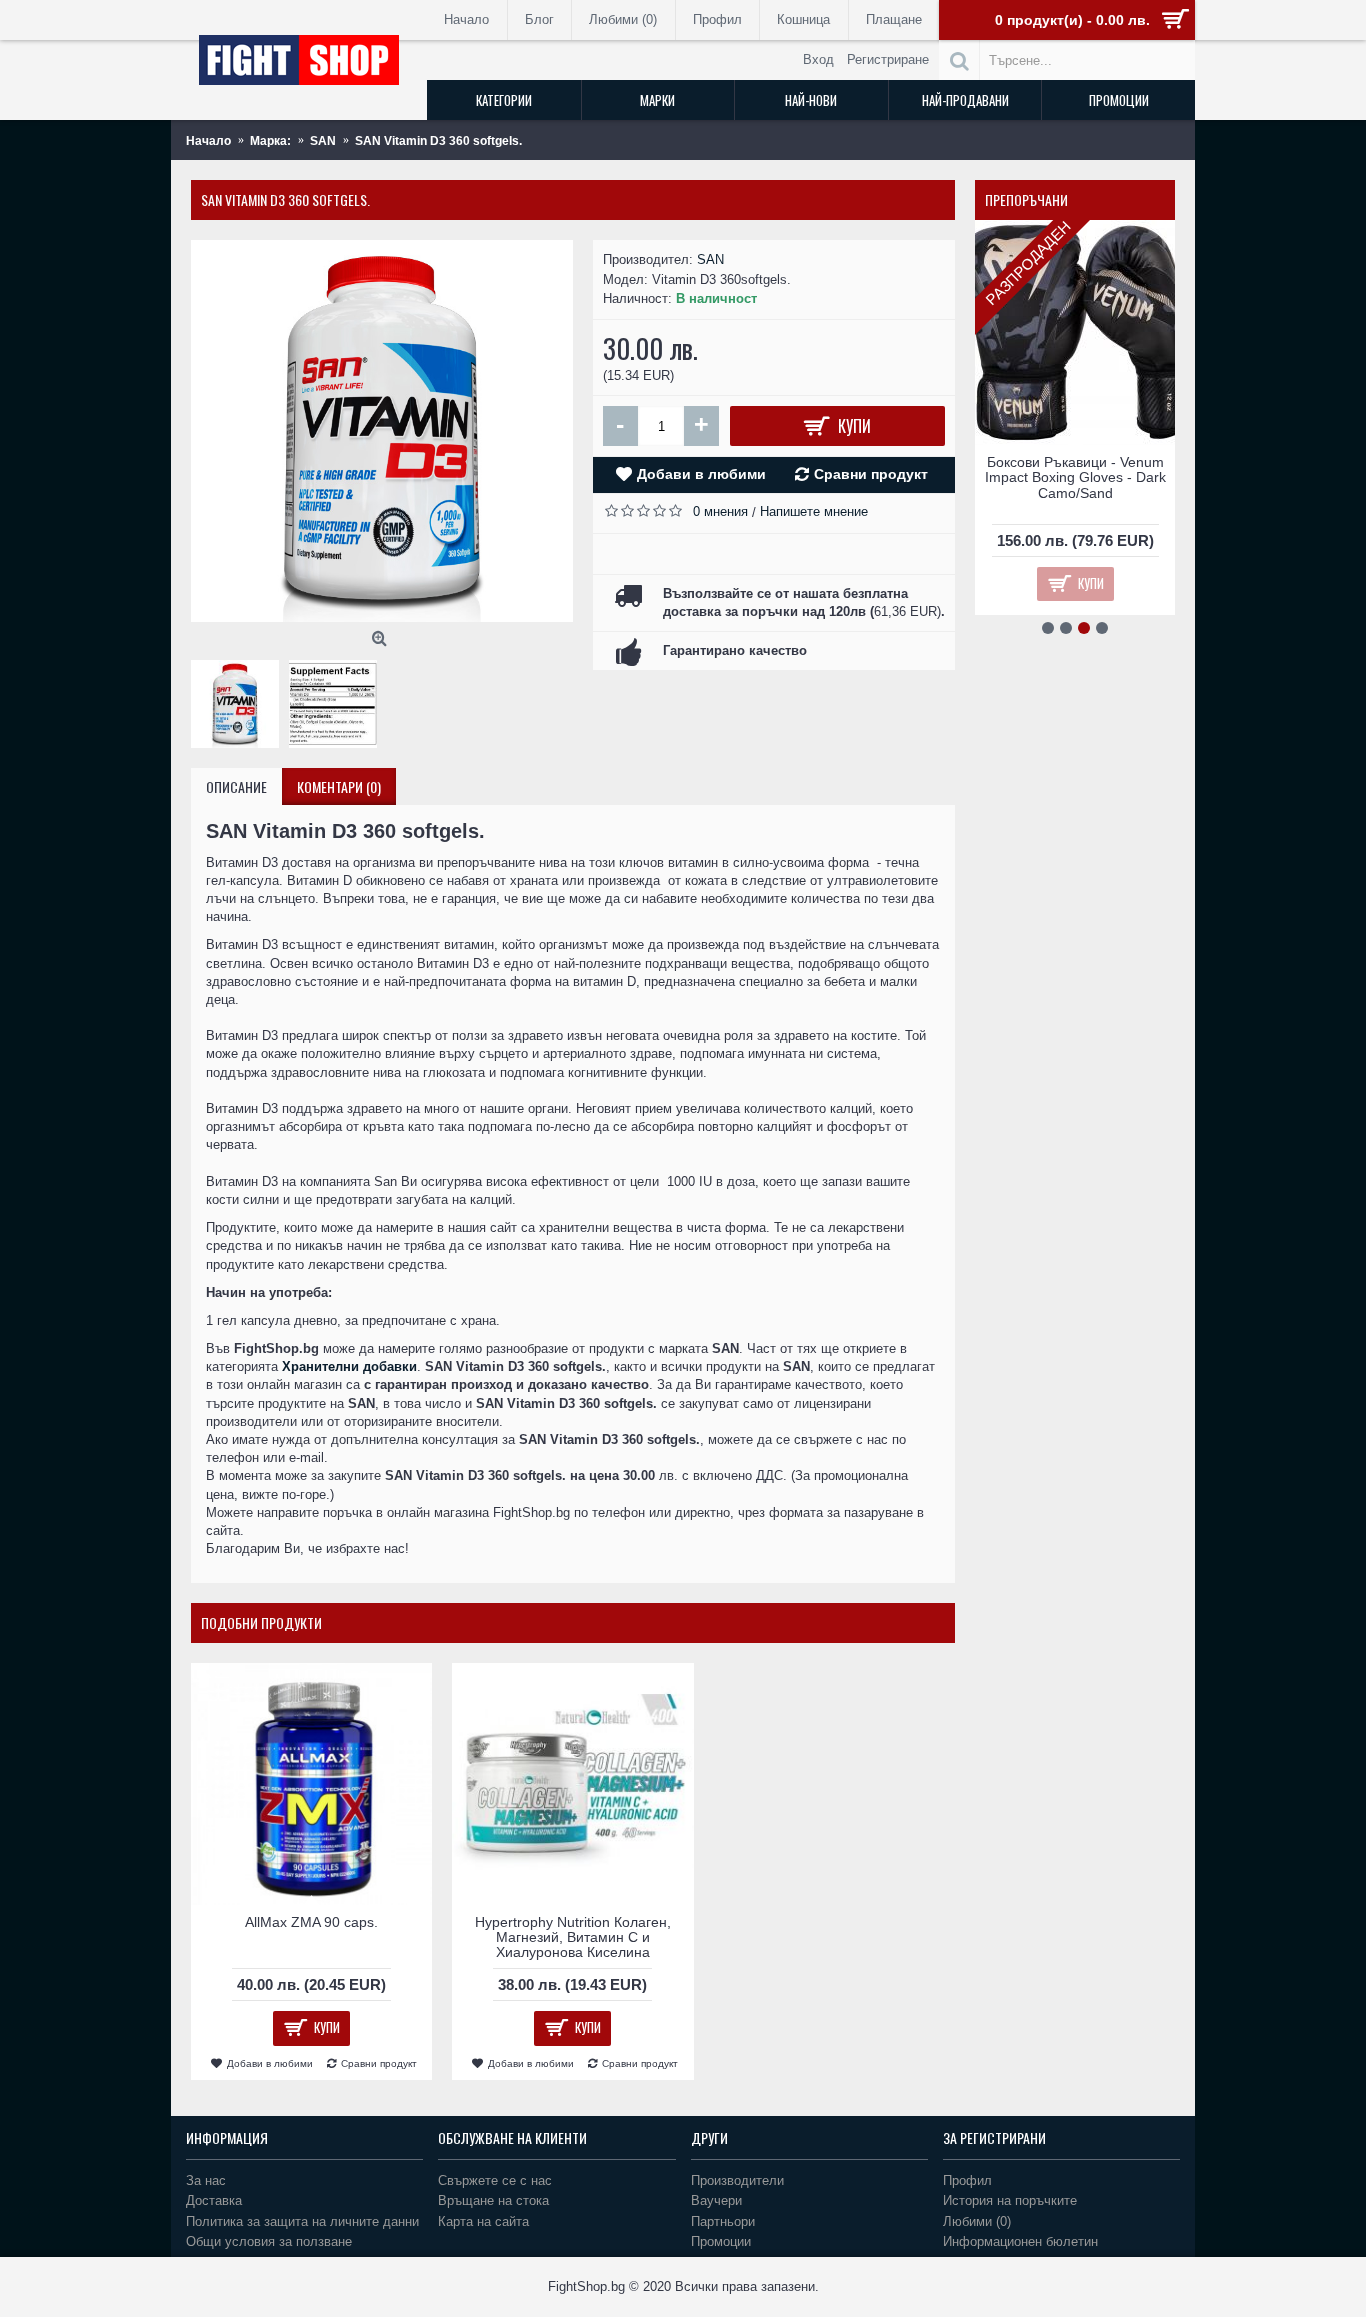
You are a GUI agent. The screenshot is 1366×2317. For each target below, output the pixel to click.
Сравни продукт (871, 474)
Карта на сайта (483, 2221)
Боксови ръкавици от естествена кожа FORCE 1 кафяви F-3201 (1075, 477)
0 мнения (720, 511)
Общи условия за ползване (269, 2241)
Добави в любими (701, 474)
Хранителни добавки (349, 1366)
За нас (206, 2180)
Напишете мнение (814, 511)
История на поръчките (1010, 2200)
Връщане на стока (493, 2200)
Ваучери (716, 2200)
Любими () (977, 2221)
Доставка (214, 2200)
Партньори (723, 2221)
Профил (967, 2180)
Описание (236, 786)
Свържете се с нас (495, 2180)
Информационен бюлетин (1020, 2241)
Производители (737, 2180)
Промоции (721, 2241)
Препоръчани (1026, 199)
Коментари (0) (339, 786)
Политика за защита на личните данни (302, 2221)
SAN (710, 259)
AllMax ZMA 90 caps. (311, 1922)
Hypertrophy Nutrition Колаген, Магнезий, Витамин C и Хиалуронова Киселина (573, 1937)
